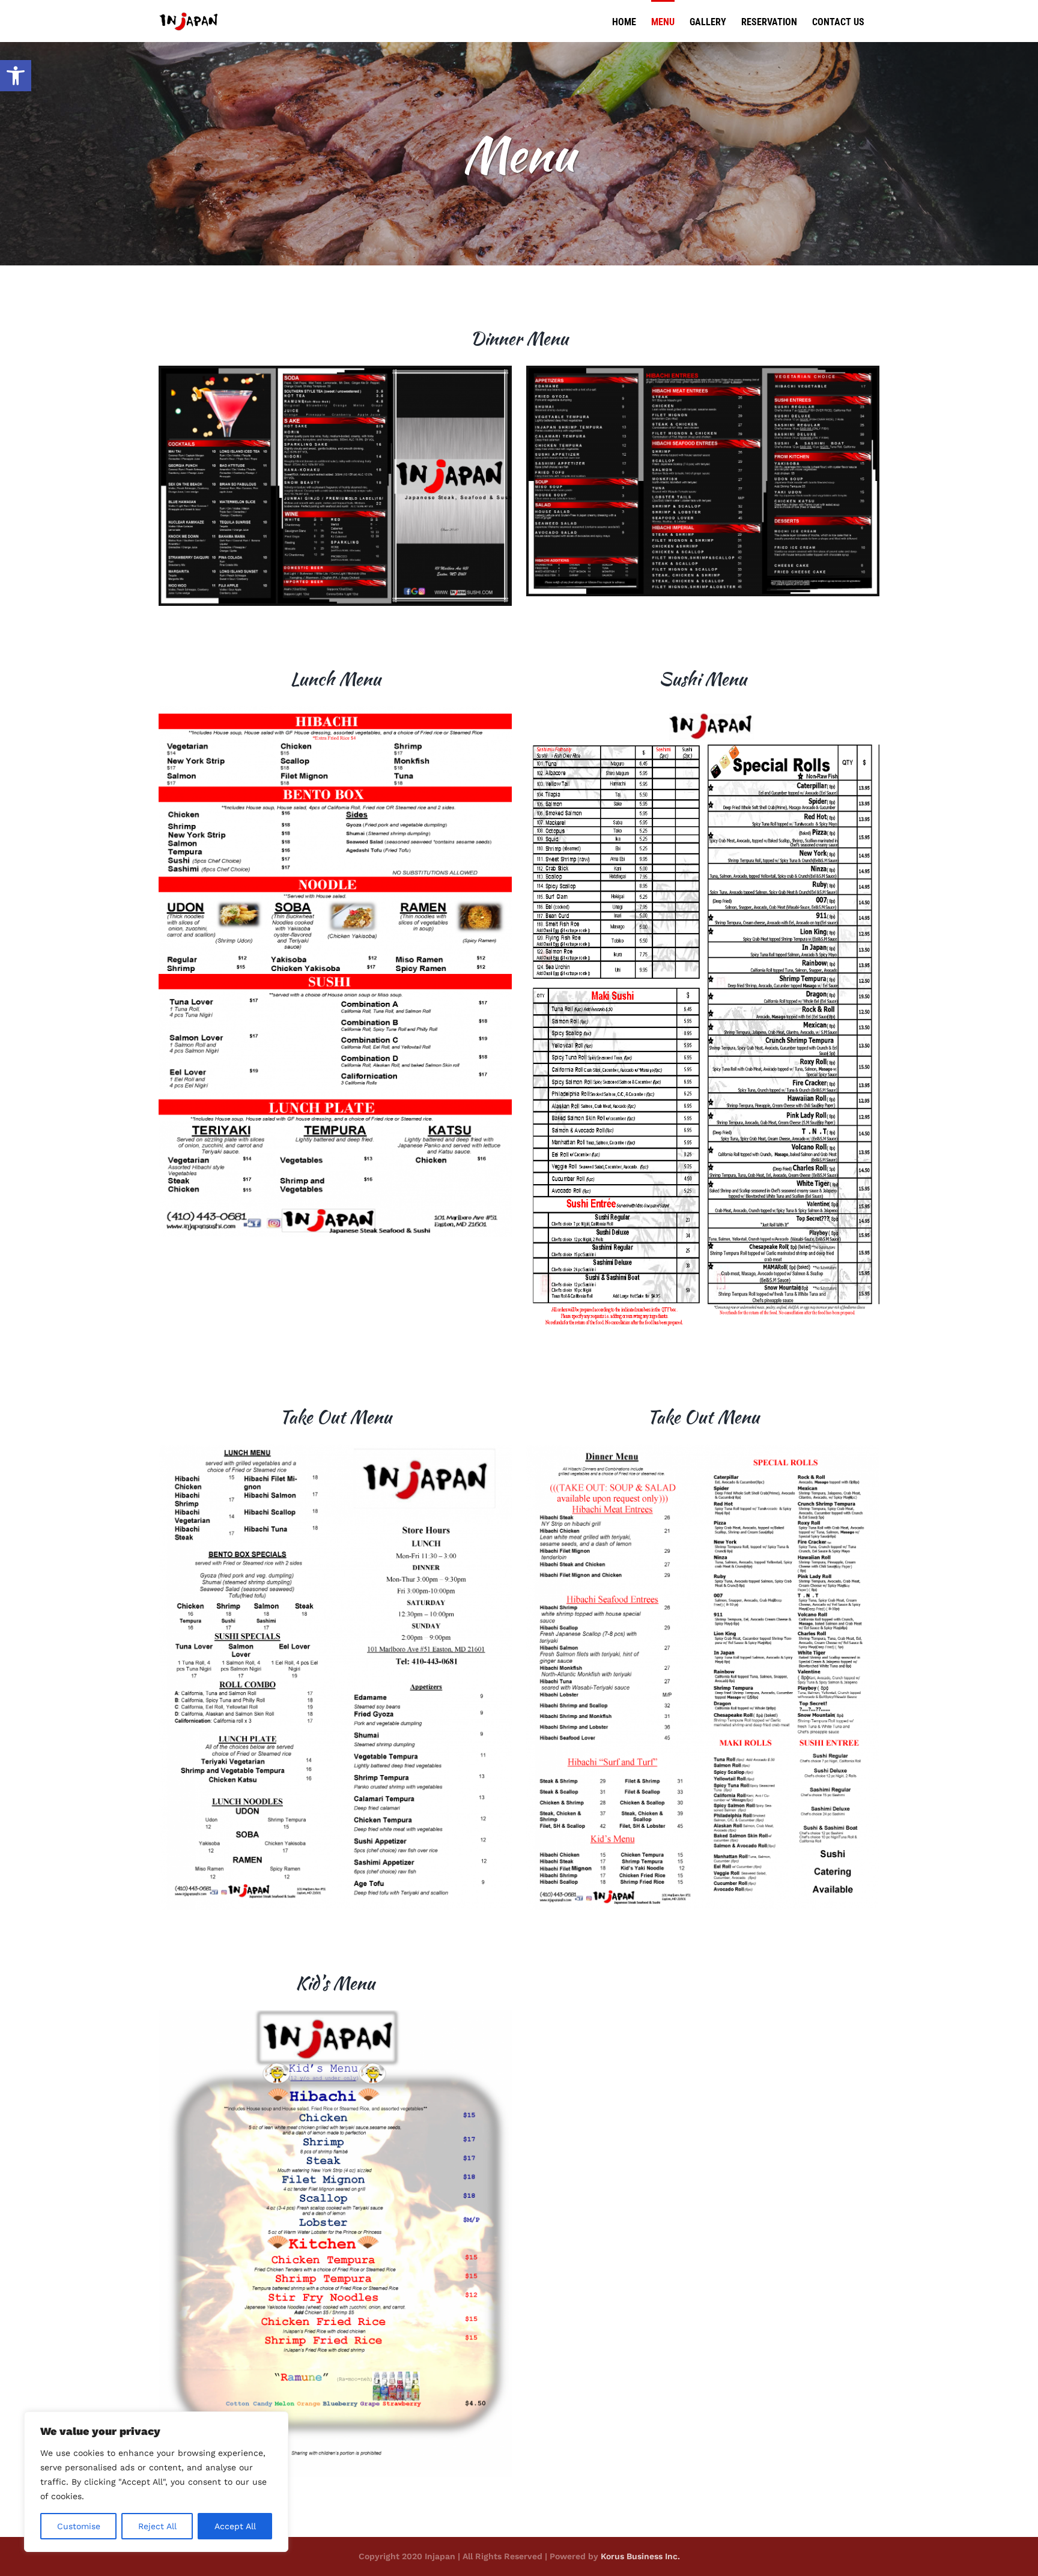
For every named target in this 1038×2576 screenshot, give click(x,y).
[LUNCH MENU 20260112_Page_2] (335, 710)
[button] (16, 76)
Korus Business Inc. (640, 2556)
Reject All (157, 2526)
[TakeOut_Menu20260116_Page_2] (703, 1448)
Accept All (235, 2526)
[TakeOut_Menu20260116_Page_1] (335, 1448)
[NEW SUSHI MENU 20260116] (703, 710)
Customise (79, 2526)
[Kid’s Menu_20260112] (335, 2015)
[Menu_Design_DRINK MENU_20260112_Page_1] (335, 370)
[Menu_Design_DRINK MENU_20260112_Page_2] (703, 370)
